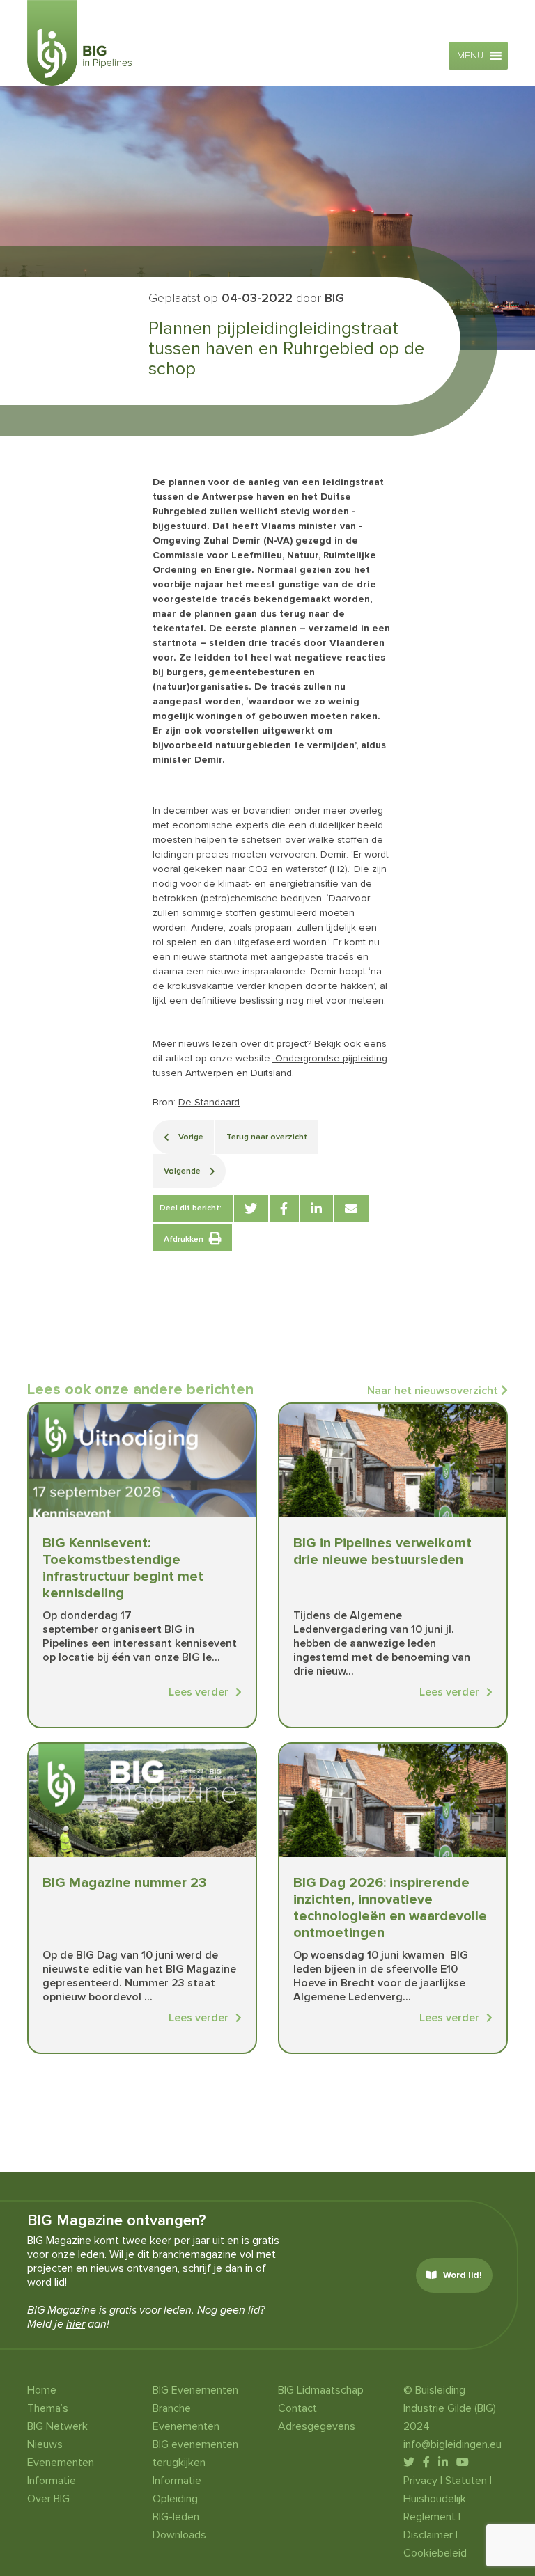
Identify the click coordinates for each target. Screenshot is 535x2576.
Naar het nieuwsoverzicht (434, 1391)
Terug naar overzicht (267, 1137)
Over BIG (48, 2499)
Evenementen (61, 2463)
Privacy (420, 2481)
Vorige (190, 1137)
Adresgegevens (317, 2426)
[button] (470, 56)
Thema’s (48, 2408)
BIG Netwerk (57, 2426)
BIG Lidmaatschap (321, 2390)
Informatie (52, 2481)
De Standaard (209, 1102)
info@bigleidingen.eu (452, 2444)
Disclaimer (428, 2535)
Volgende (183, 1171)
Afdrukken (184, 1239)
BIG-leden (176, 2517)
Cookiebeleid (435, 2553)
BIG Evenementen (195, 2390)
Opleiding (175, 2499)
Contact (297, 2408)
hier (76, 2324)
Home (42, 2390)
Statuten (466, 2481)
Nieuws (45, 2444)
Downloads (179, 2535)
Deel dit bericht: (191, 1208)
